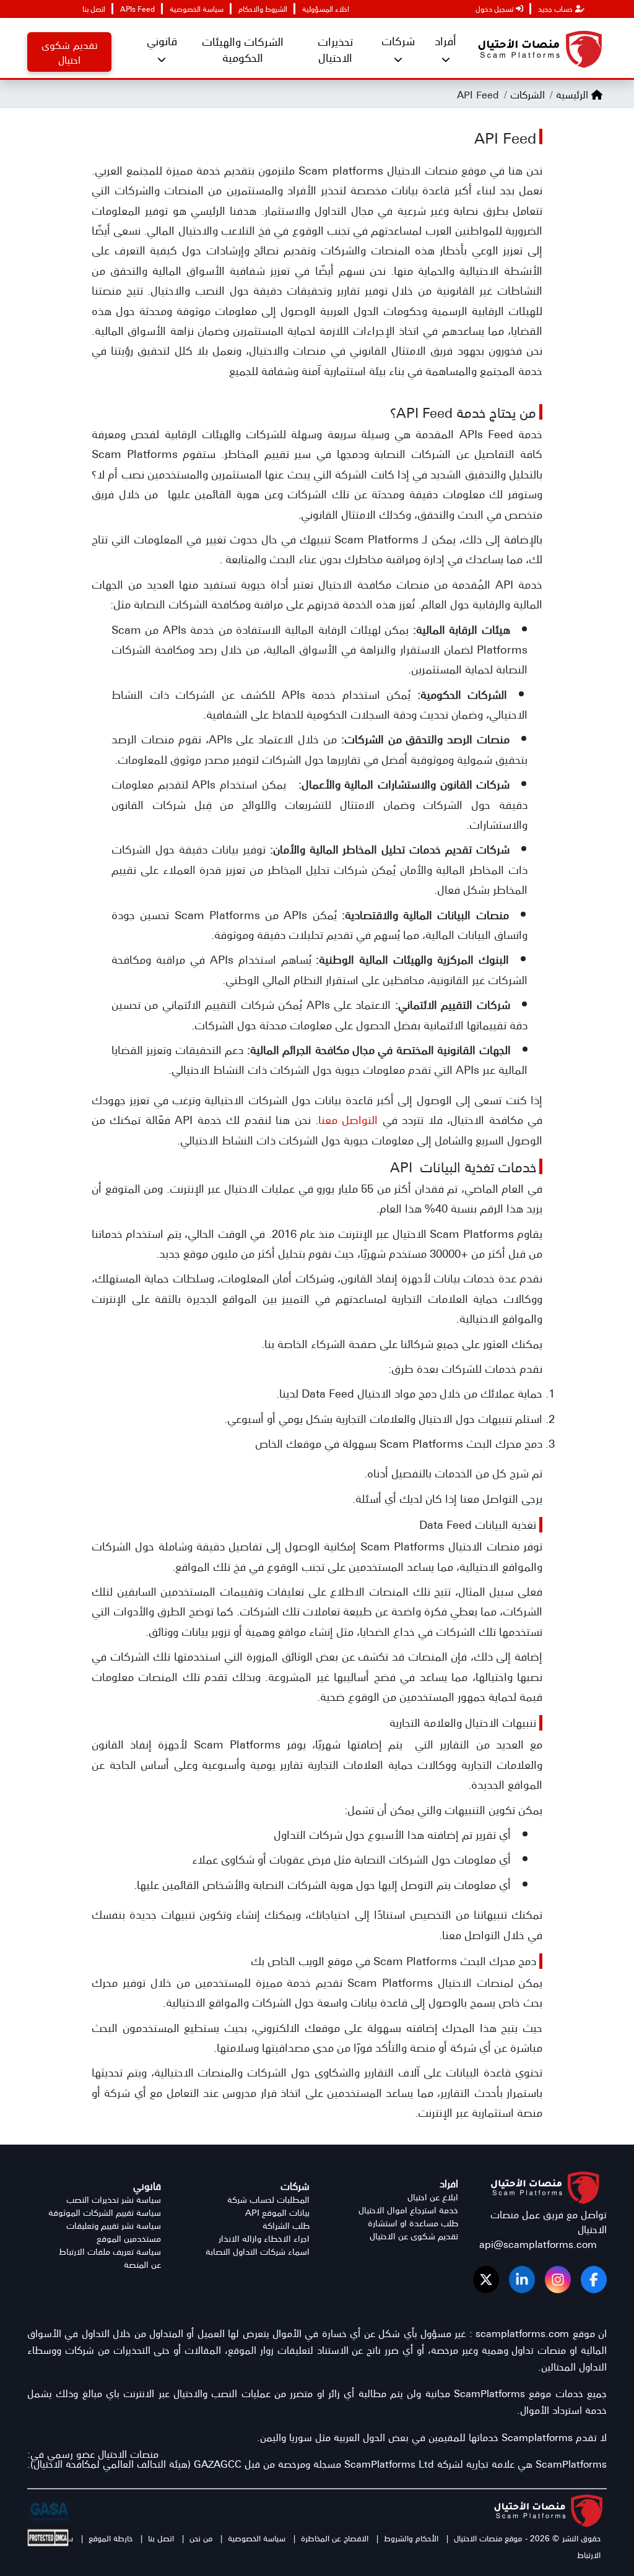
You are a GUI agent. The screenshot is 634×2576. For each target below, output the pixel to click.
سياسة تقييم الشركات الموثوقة (105, 2212)
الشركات (526, 94)
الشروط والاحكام (263, 9)
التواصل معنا (348, 1119)
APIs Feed (137, 9)
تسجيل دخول (494, 9)
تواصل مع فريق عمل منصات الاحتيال (549, 2221)
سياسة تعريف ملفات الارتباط (110, 2251)
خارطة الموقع (111, 2538)
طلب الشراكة (286, 2225)
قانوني (162, 41)
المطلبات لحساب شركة (268, 2199)
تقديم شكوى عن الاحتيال (414, 2236)
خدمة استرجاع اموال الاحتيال (408, 2210)
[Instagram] (558, 2280)
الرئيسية (572, 94)
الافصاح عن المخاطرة (333, 2538)
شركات (398, 41)
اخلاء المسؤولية (326, 9)
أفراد (445, 41)
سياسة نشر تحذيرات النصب (114, 2199)
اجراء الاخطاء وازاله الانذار (264, 2238)
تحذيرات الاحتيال (335, 49)
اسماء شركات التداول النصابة (258, 2251)
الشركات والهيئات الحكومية (243, 49)
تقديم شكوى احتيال (70, 52)
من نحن (199, 2538)
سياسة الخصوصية (197, 9)
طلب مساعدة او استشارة (413, 2223)
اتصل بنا (94, 9)
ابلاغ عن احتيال (433, 2197)
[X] (486, 2280)
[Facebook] (594, 2280)
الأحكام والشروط (411, 2538)
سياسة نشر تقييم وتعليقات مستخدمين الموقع (114, 2232)
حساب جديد (555, 9)
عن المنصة (142, 2264)
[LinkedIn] (522, 2280)
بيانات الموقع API (277, 2212)
